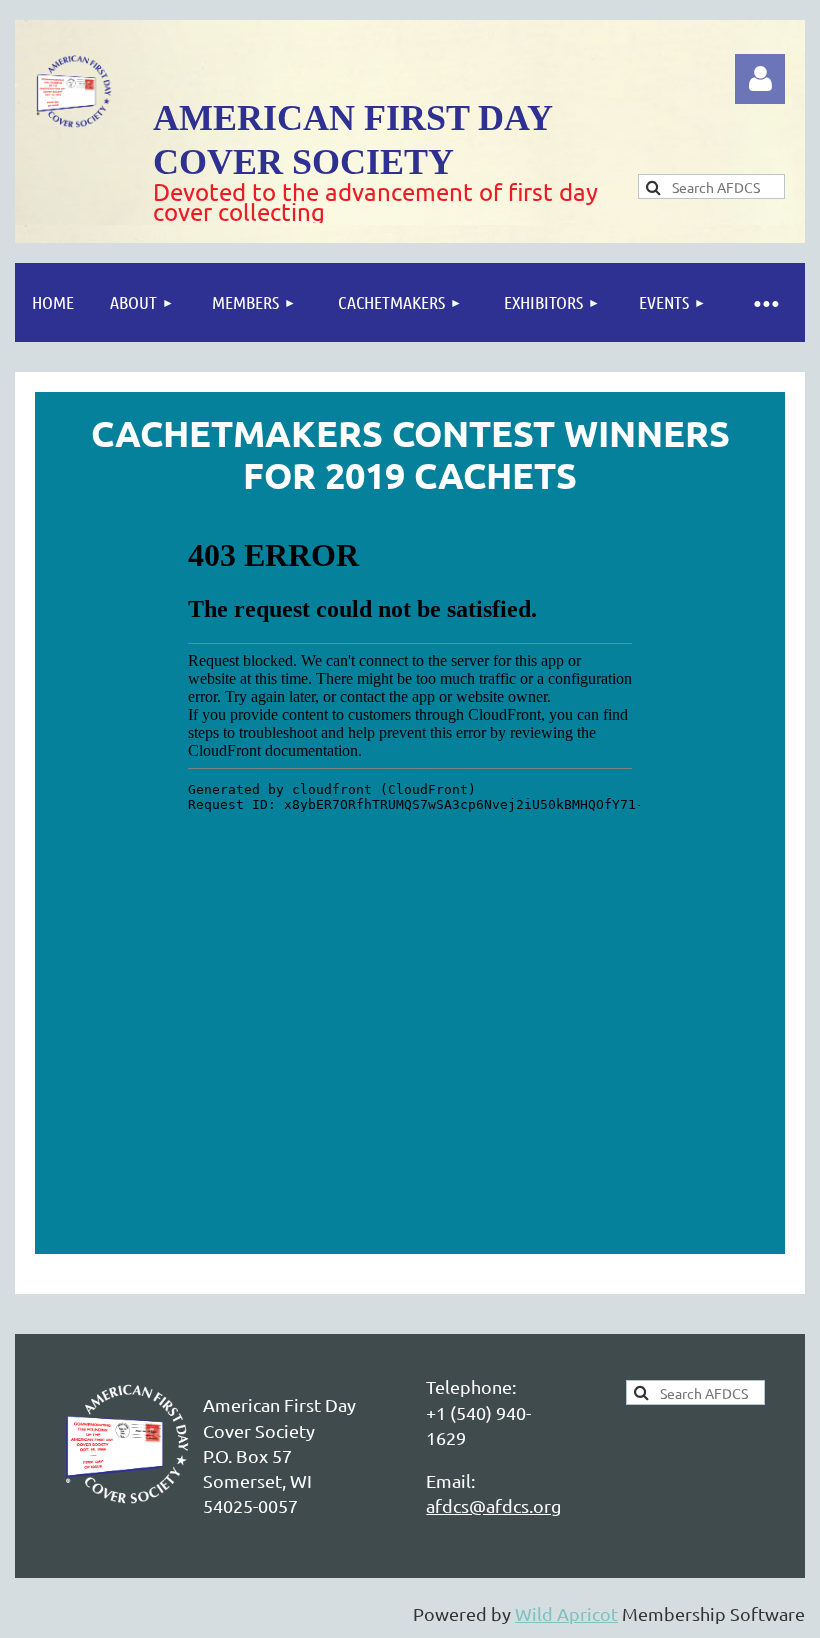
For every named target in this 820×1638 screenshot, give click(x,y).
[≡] (765, 302)
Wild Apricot (566, 1613)
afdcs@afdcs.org (493, 1505)
